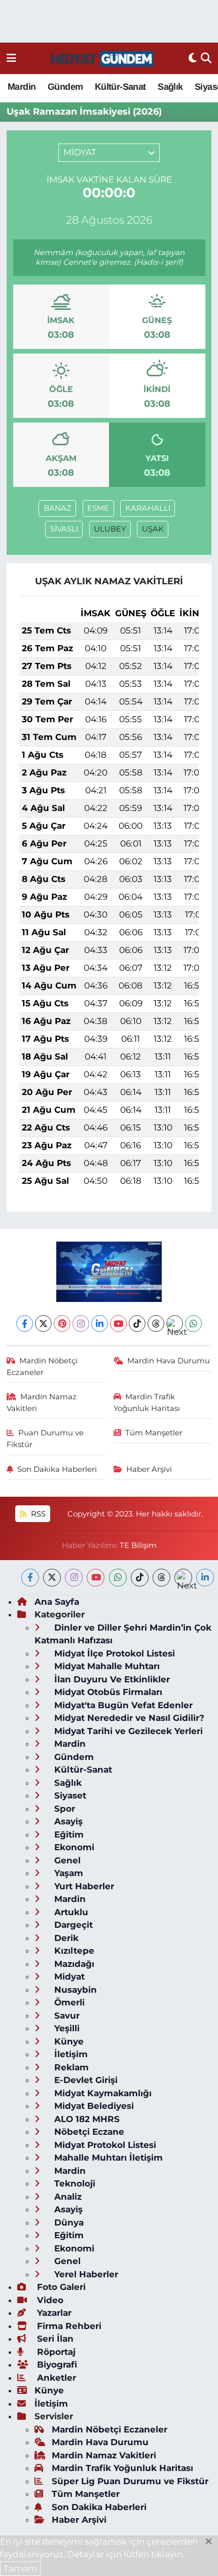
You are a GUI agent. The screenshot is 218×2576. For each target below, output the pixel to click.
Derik (65, 1938)
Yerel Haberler (85, 2274)
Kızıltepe (73, 1951)
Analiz (67, 2197)
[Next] (175, 1324)
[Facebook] (25, 1324)
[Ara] (206, 58)
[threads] (161, 1578)
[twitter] (52, 1578)
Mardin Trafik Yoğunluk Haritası (147, 1402)
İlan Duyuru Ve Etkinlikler (111, 1679)
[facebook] (30, 1578)
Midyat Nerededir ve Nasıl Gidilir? (128, 1718)
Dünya (68, 2222)
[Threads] (156, 1324)
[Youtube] (118, 1324)
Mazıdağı (73, 1964)
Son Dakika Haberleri (57, 1469)
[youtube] (96, 1578)
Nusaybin (74, 1990)
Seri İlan (54, 2339)
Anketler (55, 2378)
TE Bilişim (138, 1545)
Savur (66, 2016)
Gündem (65, 87)
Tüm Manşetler (154, 1433)
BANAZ (58, 508)
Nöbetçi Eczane (88, 2132)
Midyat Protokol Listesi (104, 2145)
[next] (183, 1578)
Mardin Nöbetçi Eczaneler (42, 1366)
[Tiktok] (137, 1324)
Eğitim (68, 1834)
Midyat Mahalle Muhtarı (106, 1666)
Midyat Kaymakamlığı (102, 2093)
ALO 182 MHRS (86, 2119)
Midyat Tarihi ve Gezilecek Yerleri (127, 1731)
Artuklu (70, 1912)
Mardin (22, 87)
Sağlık (170, 87)
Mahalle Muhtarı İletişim (107, 2158)
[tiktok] (140, 1578)
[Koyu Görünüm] (193, 58)
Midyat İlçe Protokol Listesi (113, 1653)
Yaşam (67, 1873)
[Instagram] (81, 1324)
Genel (66, 1860)
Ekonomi (73, 1847)
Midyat (68, 1977)
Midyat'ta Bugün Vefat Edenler (122, 1705)
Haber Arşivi (149, 1469)
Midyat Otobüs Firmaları (107, 1692)
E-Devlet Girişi (85, 2080)
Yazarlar (53, 2313)
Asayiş (67, 1821)
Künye (68, 2041)
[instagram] (74, 1578)
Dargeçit (72, 1925)
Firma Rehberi (68, 2326)
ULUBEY (110, 529)
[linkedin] (205, 1578)
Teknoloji (74, 2183)
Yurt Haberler (83, 1886)
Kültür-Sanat (120, 87)
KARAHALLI (148, 508)
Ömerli (68, 2002)
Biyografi (56, 2365)
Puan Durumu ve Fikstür (45, 1438)
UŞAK (153, 529)
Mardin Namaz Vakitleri (42, 1402)
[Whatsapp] (193, 1324)
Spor (63, 1809)
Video (49, 2300)
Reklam (70, 2067)
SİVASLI (64, 529)
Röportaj (55, 2352)
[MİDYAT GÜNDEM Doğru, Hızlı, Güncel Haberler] (102, 59)
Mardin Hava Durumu (169, 1361)
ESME (98, 508)
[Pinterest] (62, 1324)
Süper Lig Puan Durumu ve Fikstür (130, 2481)
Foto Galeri (60, 2287)
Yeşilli (66, 2028)
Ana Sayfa (57, 1602)
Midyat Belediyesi (93, 2106)
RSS (37, 1514)
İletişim (70, 2054)
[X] (43, 1324)
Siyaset (69, 1795)
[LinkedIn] (100, 1324)
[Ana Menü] (11, 58)
